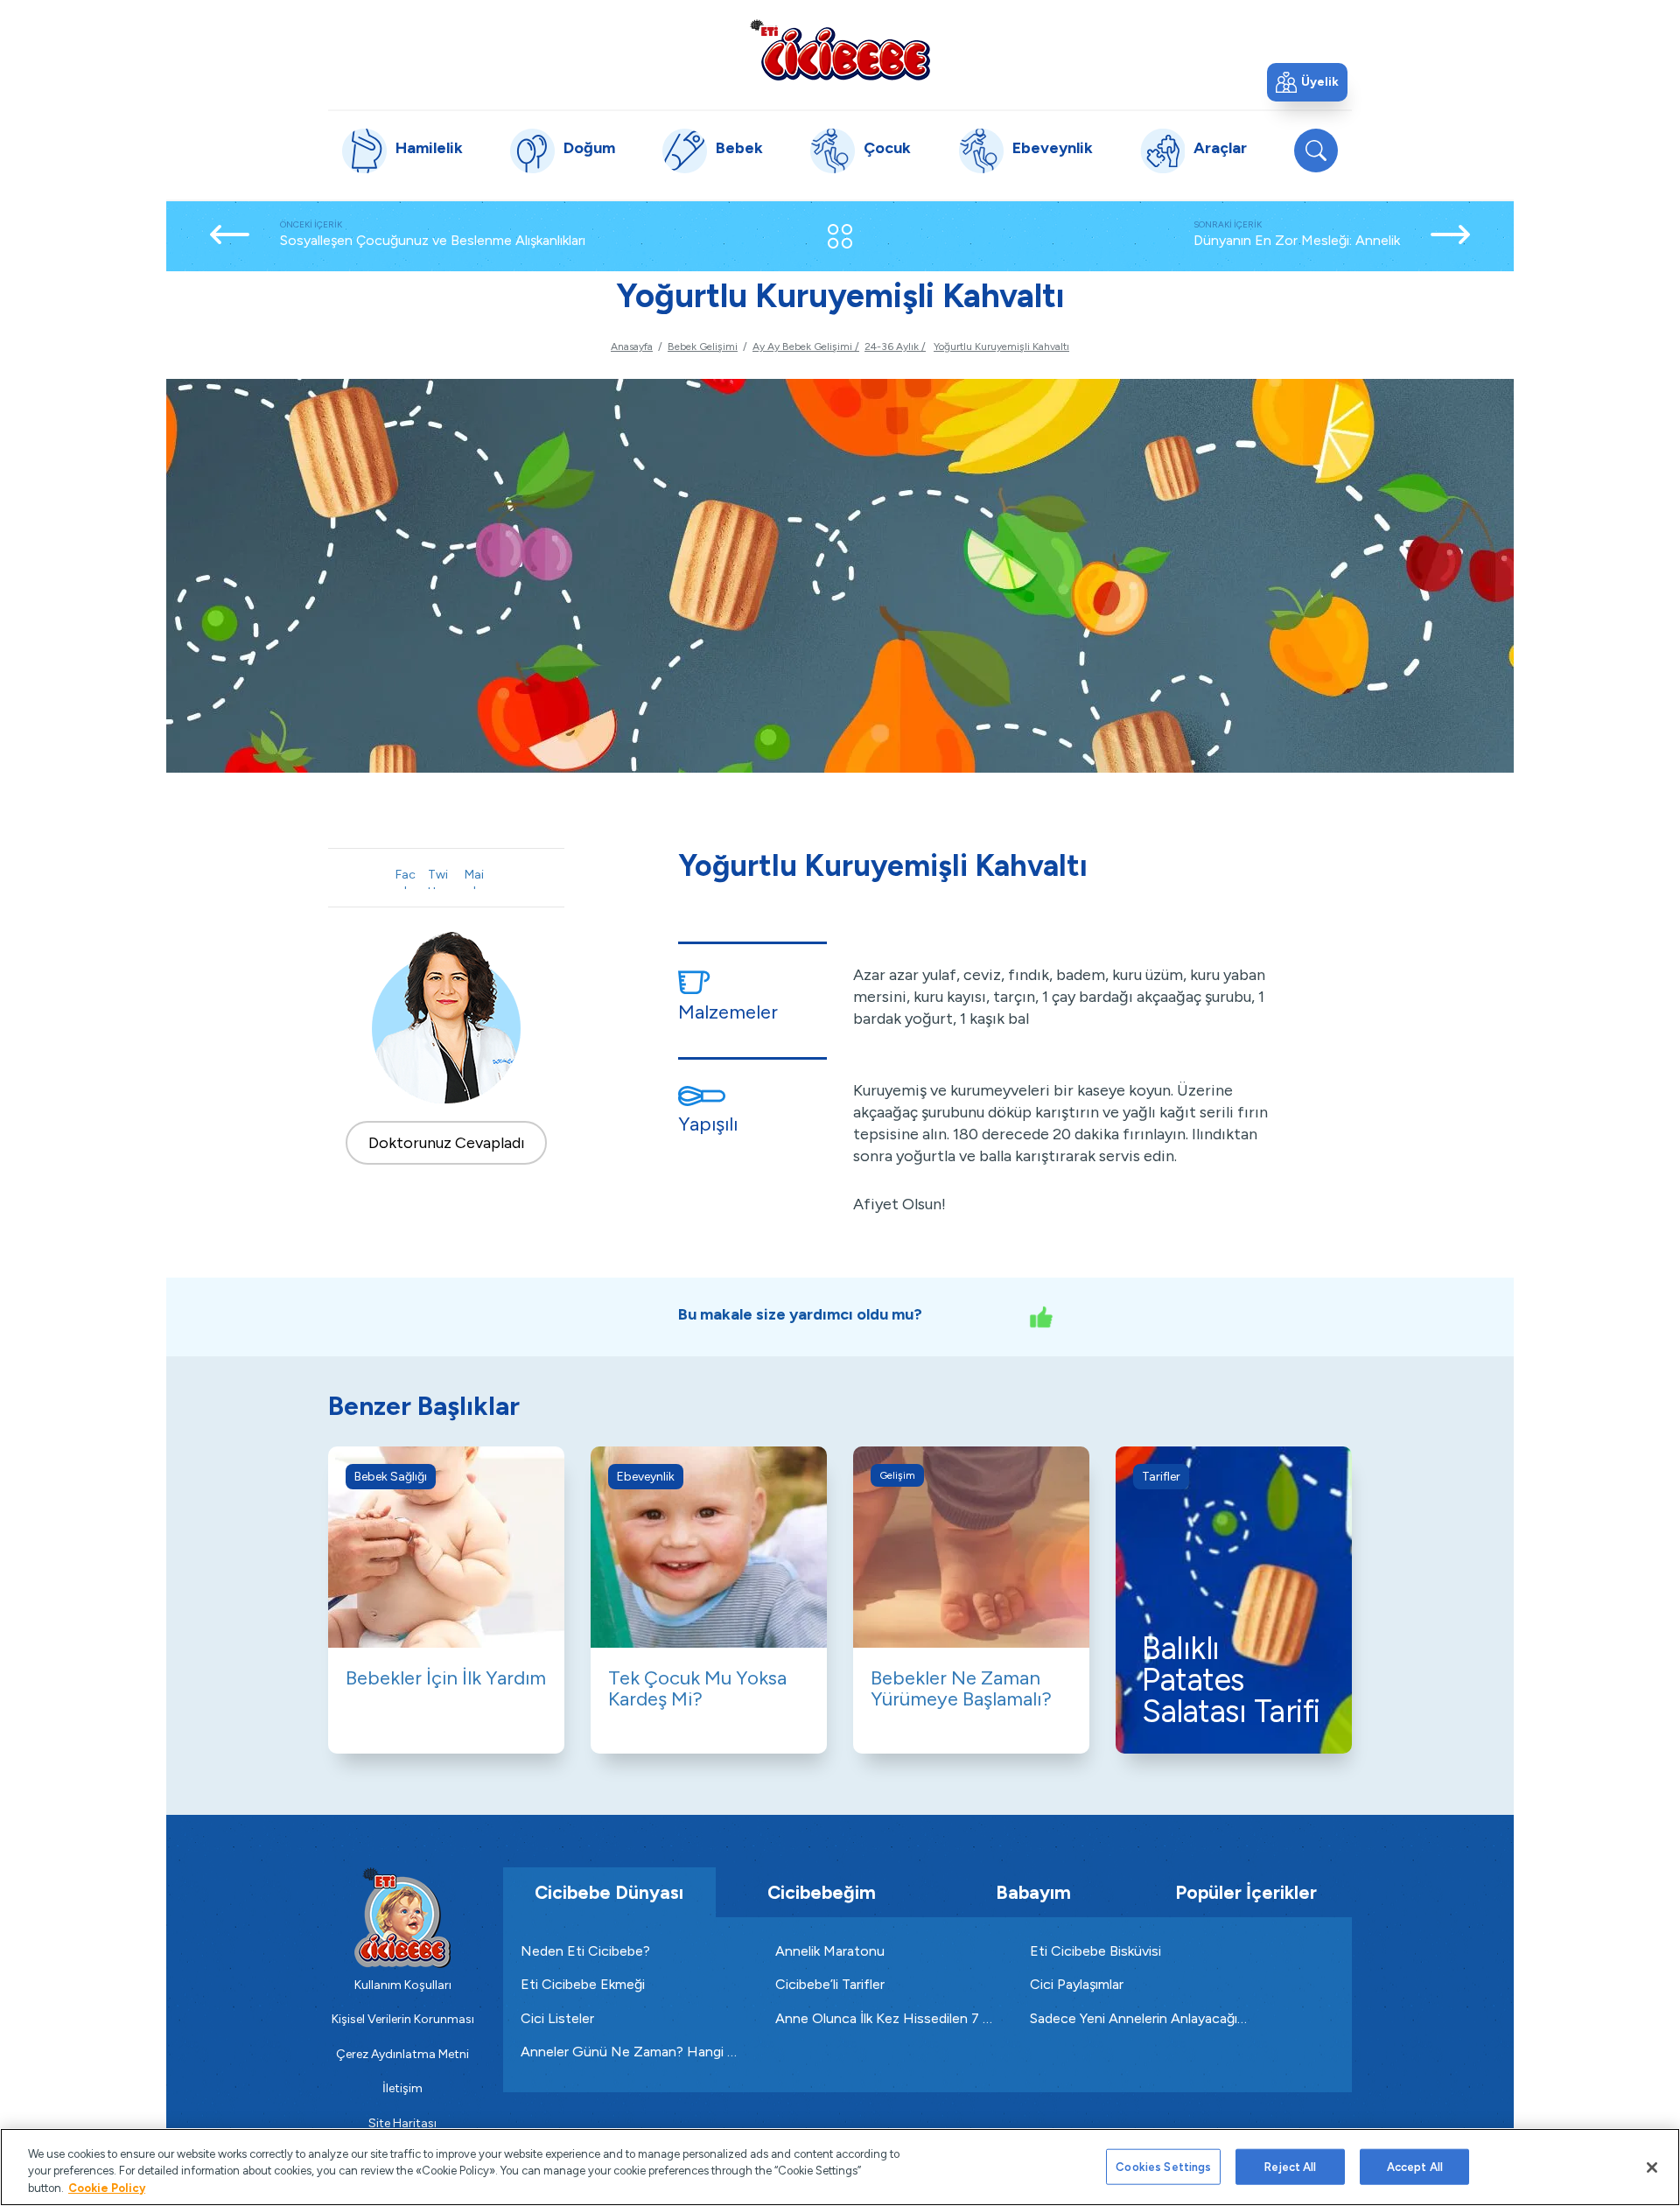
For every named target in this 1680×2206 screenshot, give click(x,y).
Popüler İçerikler (1246, 1892)
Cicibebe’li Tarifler (830, 1984)
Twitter (437, 878)
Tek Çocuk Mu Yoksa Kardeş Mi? (697, 1688)
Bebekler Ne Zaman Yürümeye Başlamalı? (961, 1688)
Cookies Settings (1163, 2166)
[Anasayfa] (840, 49)
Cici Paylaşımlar (1077, 1984)
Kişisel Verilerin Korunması (403, 2019)
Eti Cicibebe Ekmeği (583, 1984)
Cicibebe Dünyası (609, 1892)
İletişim (402, 2088)
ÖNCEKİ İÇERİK (433, 234)
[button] (1307, 82)
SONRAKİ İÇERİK (1297, 234)
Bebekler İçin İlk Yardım (446, 1678)
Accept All (1415, 2166)
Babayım (1033, 1892)
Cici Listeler (557, 2018)
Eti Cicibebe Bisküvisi (1095, 1951)
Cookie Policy (107, 2188)
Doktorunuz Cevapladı (447, 1143)
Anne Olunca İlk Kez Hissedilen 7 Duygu (885, 2018)
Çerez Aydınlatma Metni (402, 2054)
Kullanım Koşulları (403, 1985)
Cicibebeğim (822, 1892)
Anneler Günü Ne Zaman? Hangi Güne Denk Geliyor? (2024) (630, 2052)
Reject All (1290, 2166)
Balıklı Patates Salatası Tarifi (1231, 1680)
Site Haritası (402, 2123)
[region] (840, 2167)
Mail (474, 878)
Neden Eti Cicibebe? (585, 1951)
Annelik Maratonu (830, 1951)
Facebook (406, 878)
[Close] (1652, 2167)
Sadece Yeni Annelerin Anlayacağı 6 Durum (1140, 2018)
